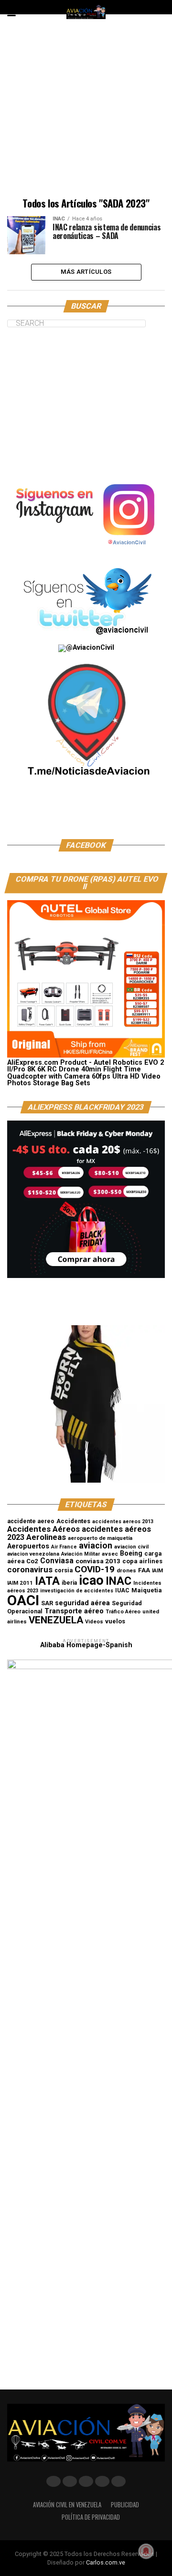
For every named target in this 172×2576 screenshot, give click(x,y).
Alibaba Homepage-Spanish (86, 1645)
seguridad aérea (82, 1603)
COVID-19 (95, 1569)
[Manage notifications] (146, 2551)
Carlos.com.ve (106, 2562)
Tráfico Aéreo (123, 1612)
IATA (47, 1581)
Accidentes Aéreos (43, 1529)
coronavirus (30, 1569)
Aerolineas (46, 1537)
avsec (110, 1554)
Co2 (32, 1561)
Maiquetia (147, 1590)
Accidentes (73, 1521)
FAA (144, 1570)
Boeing (131, 1553)
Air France (64, 1547)
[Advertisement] (86, 112)
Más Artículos (86, 272)
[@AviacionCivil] (86, 552)
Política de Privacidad (91, 2517)
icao (91, 1580)
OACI (23, 1600)
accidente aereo (31, 1521)
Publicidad (125, 2505)
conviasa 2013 (98, 1561)
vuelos (115, 1621)
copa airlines (142, 1561)
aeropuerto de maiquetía (100, 1538)
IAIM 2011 (20, 1583)
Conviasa (57, 1561)
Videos (94, 1622)
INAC (118, 1581)
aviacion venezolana (33, 1554)
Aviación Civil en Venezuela (67, 2505)
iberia (69, 1583)
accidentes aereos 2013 (123, 1522)
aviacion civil (131, 1547)
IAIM (157, 1570)
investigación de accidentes (77, 1591)
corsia (64, 1570)
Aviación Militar (81, 1554)
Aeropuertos (28, 1546)
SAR (47, 1603)
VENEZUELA (56, 1620)
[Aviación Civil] (86, 815)
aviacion (96, 1546)
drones (126, 1570)
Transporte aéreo (74, 1611)
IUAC (122, 1590)
